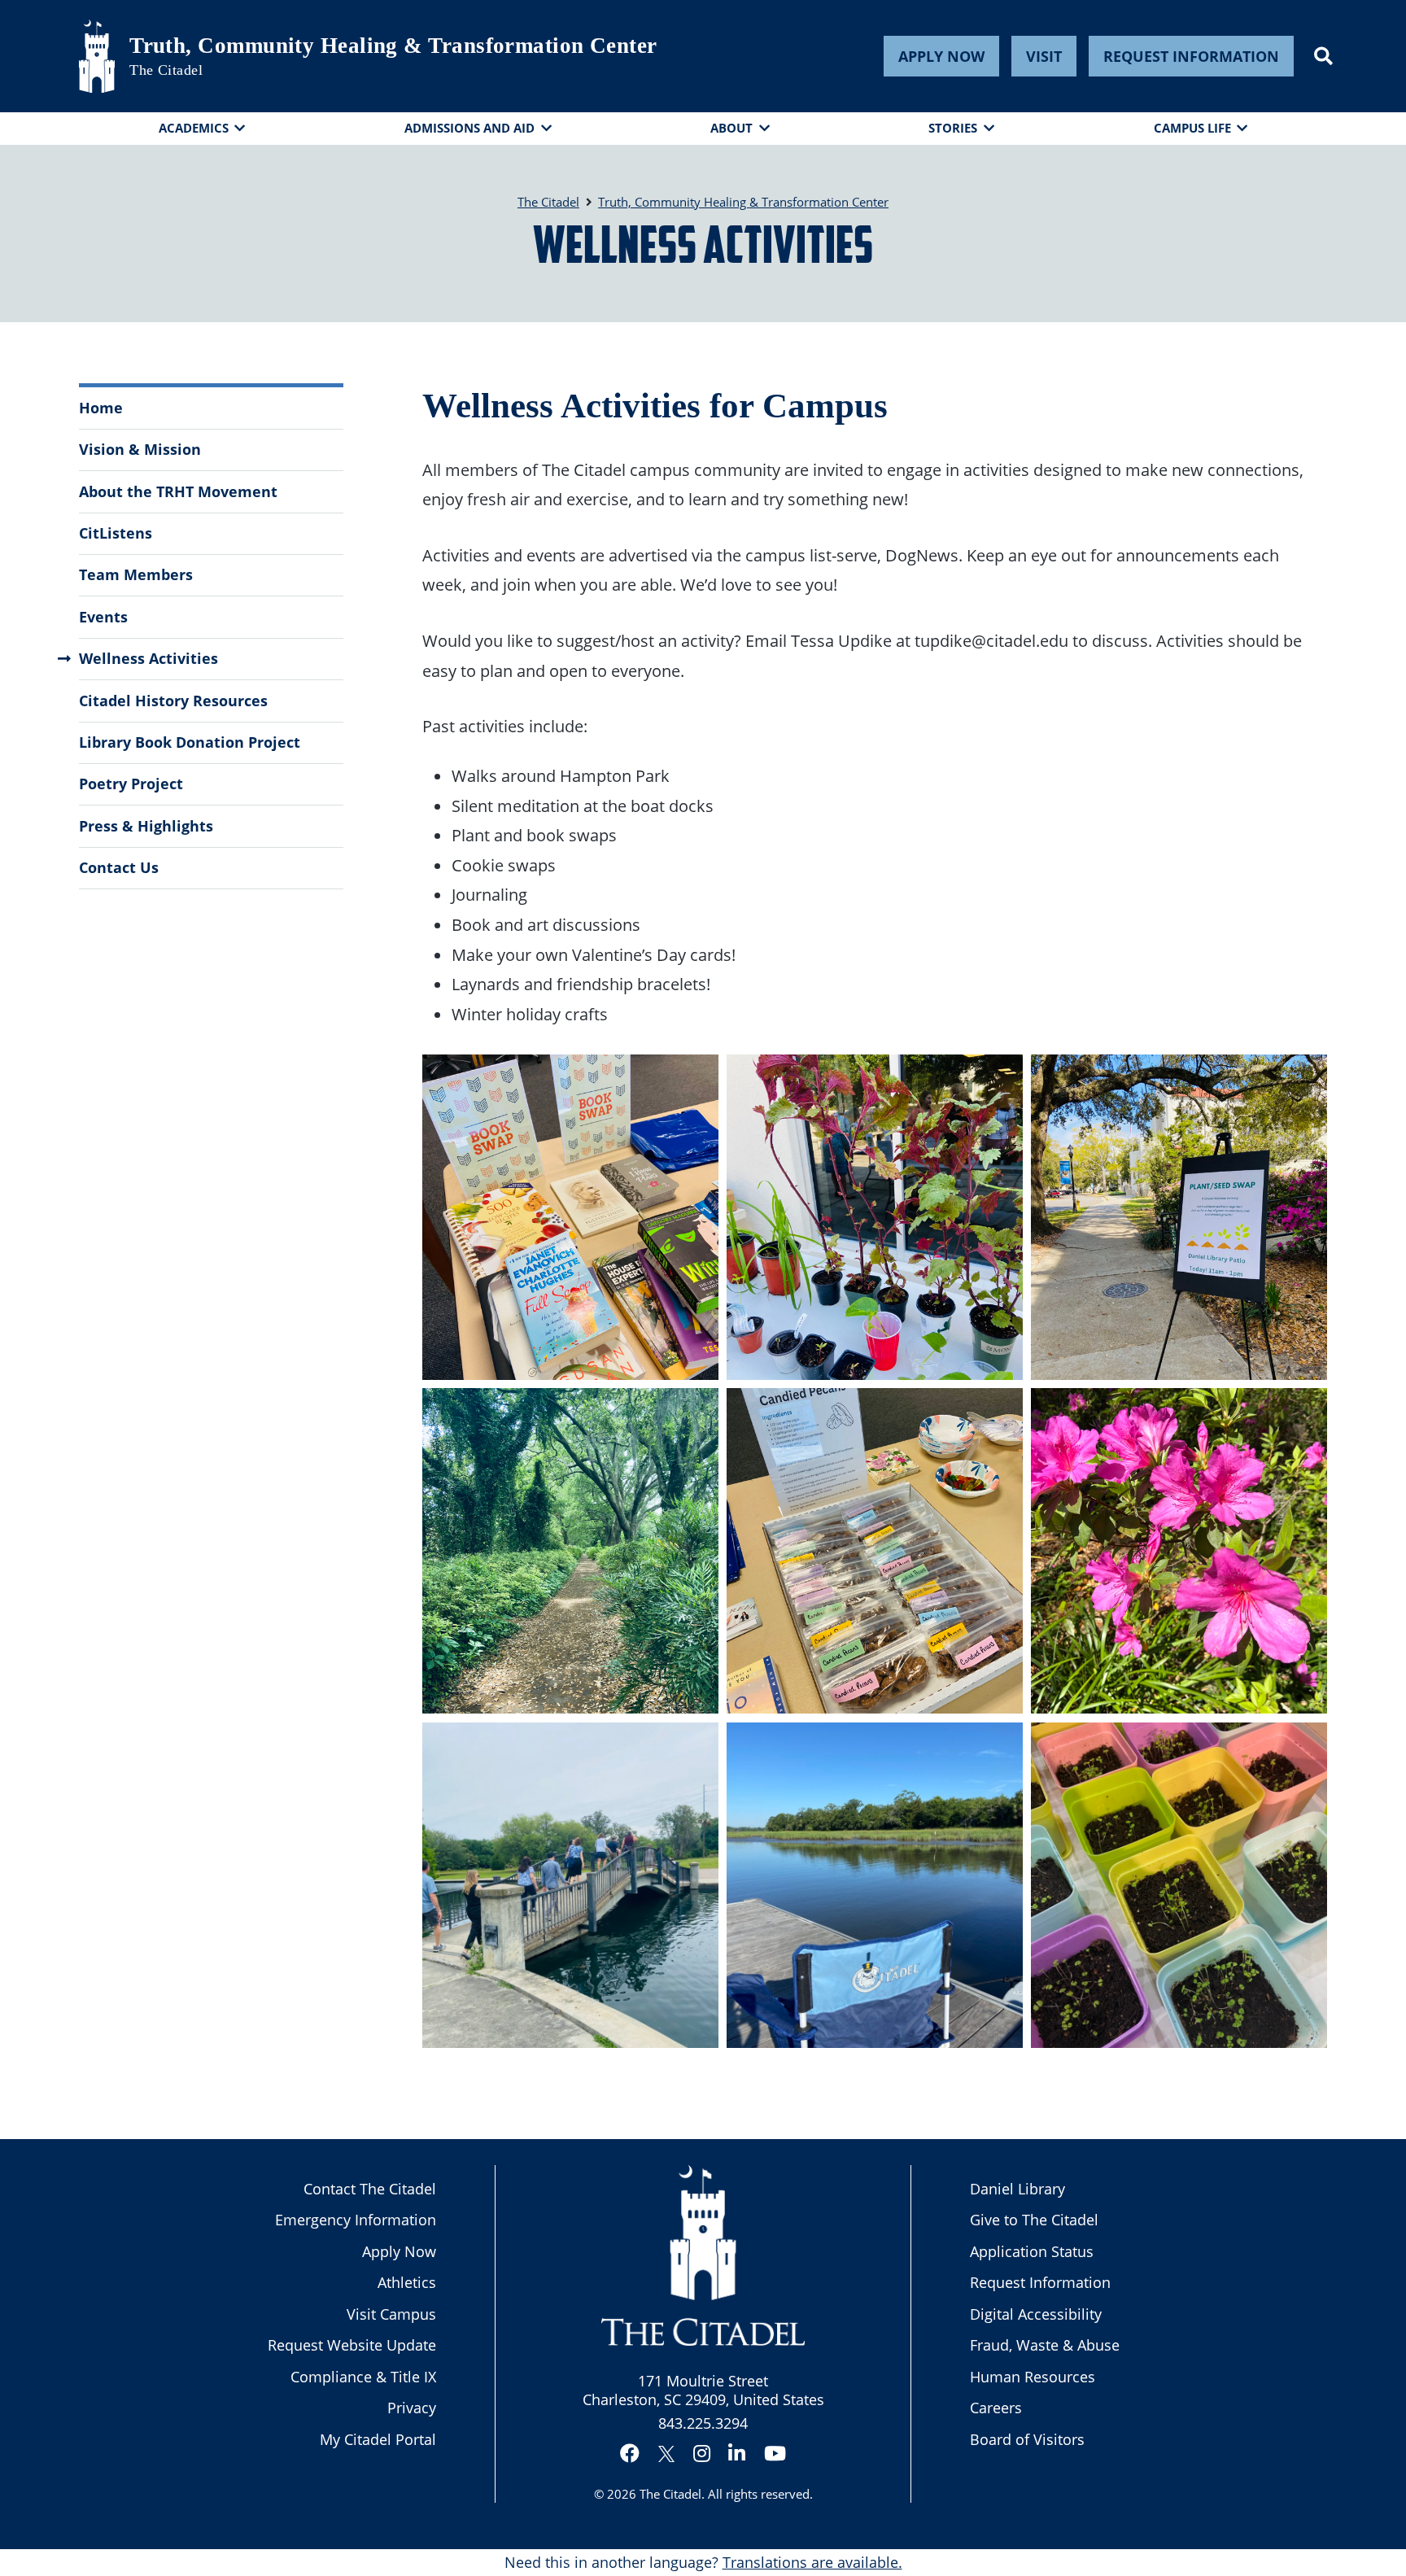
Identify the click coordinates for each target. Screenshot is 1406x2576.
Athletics (407, 2282)
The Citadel (670, 2494)
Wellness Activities (148, 658)
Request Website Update (352, 2345)
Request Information (1191, 56)
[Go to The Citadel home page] (97, 56)
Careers (996, 2408)
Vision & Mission (140, 449)
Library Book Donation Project (190, 742)
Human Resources (1033, 2377)
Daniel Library (1017, 2189)
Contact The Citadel (370, 2189)
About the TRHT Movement (178, 491)
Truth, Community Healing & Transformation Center (393, 46)
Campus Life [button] (1192, 128)
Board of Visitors (1027, 2439)
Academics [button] (194, 128)
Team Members (136, 574)
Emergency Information (356, 2220)
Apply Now (941, 56)
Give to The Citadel (1034, 2220)
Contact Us (119, 867)
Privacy (412, 2408)
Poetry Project (131, 784)
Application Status (1032, 2251)
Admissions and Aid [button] (469, 128)
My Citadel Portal (378, 2439)
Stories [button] (953, 128)
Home (101, 408)
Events (103, 617)
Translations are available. (812, 2562)
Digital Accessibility (1036, 2314)
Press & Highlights (146, 826)
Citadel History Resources (173, 701)
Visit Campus (391, 2314)
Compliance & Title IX (363, 2377)
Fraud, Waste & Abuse (1045, 2345)
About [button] (731, 128)
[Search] (1323, 56)
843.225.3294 (703, 2423)
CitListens (116, 533)
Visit (1044, 56)
